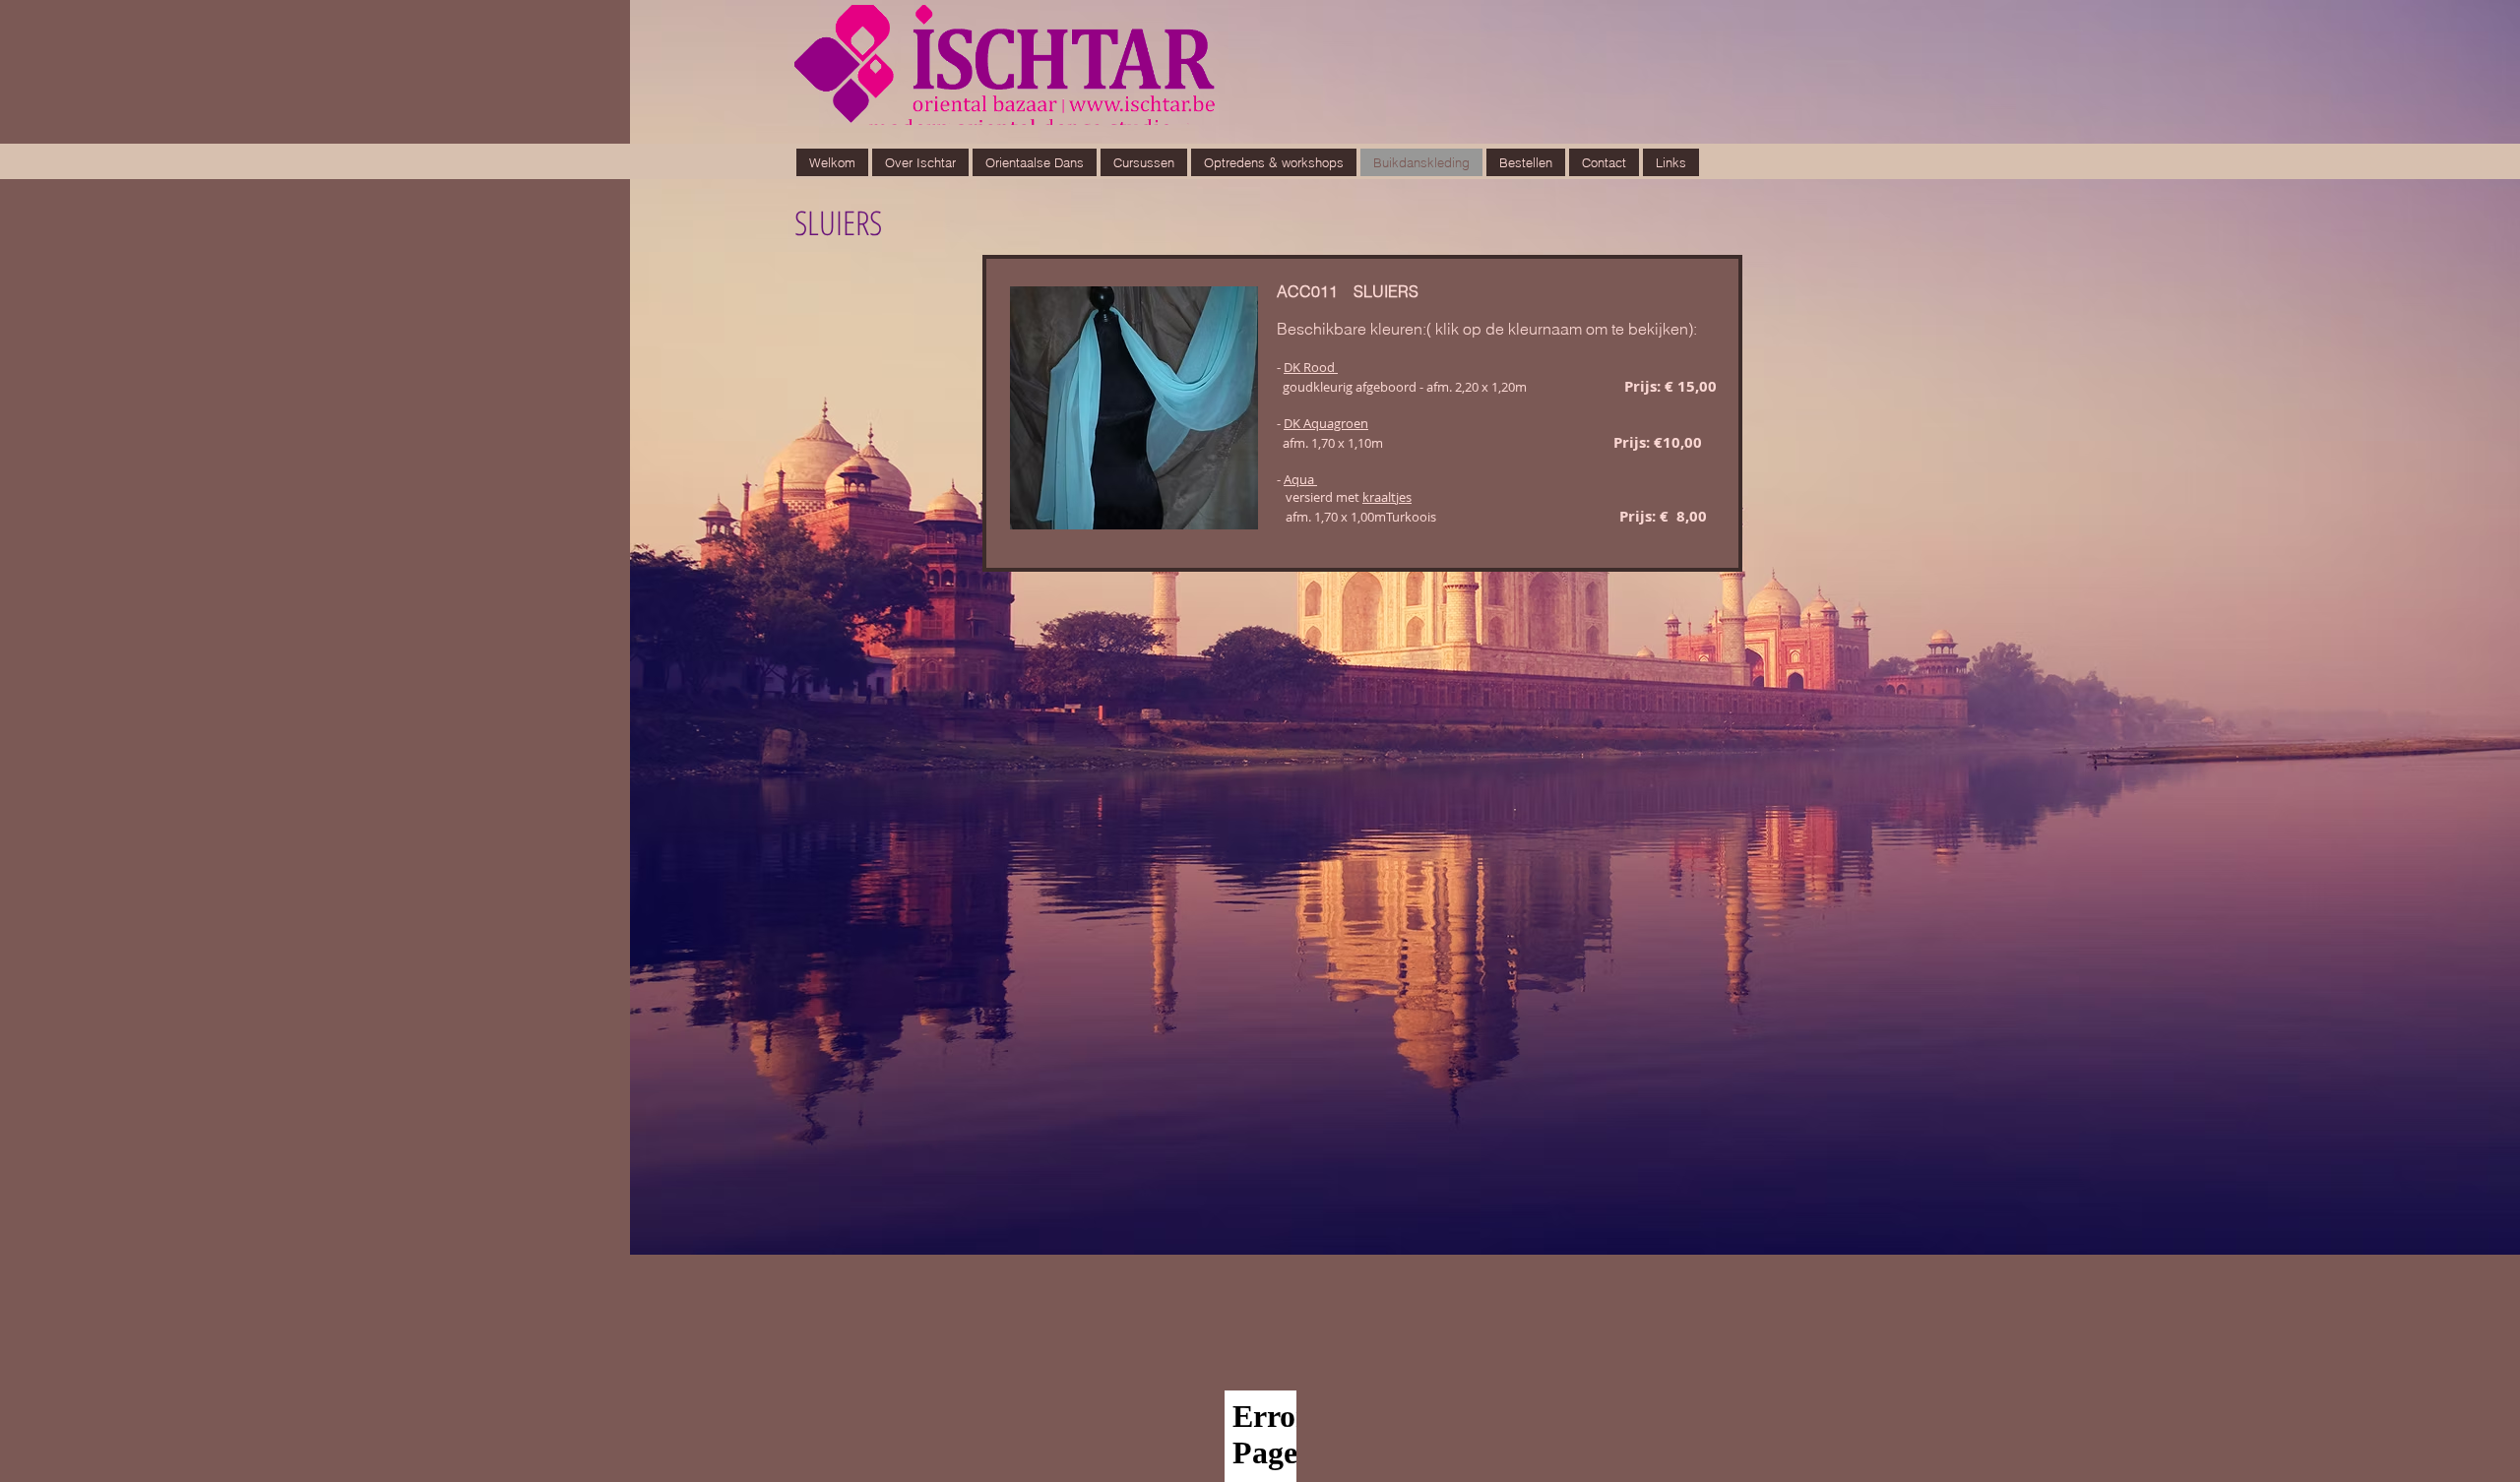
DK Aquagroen (1326, 423)
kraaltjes (1387, 497)
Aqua (1300, 479)
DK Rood (1311, 367)
